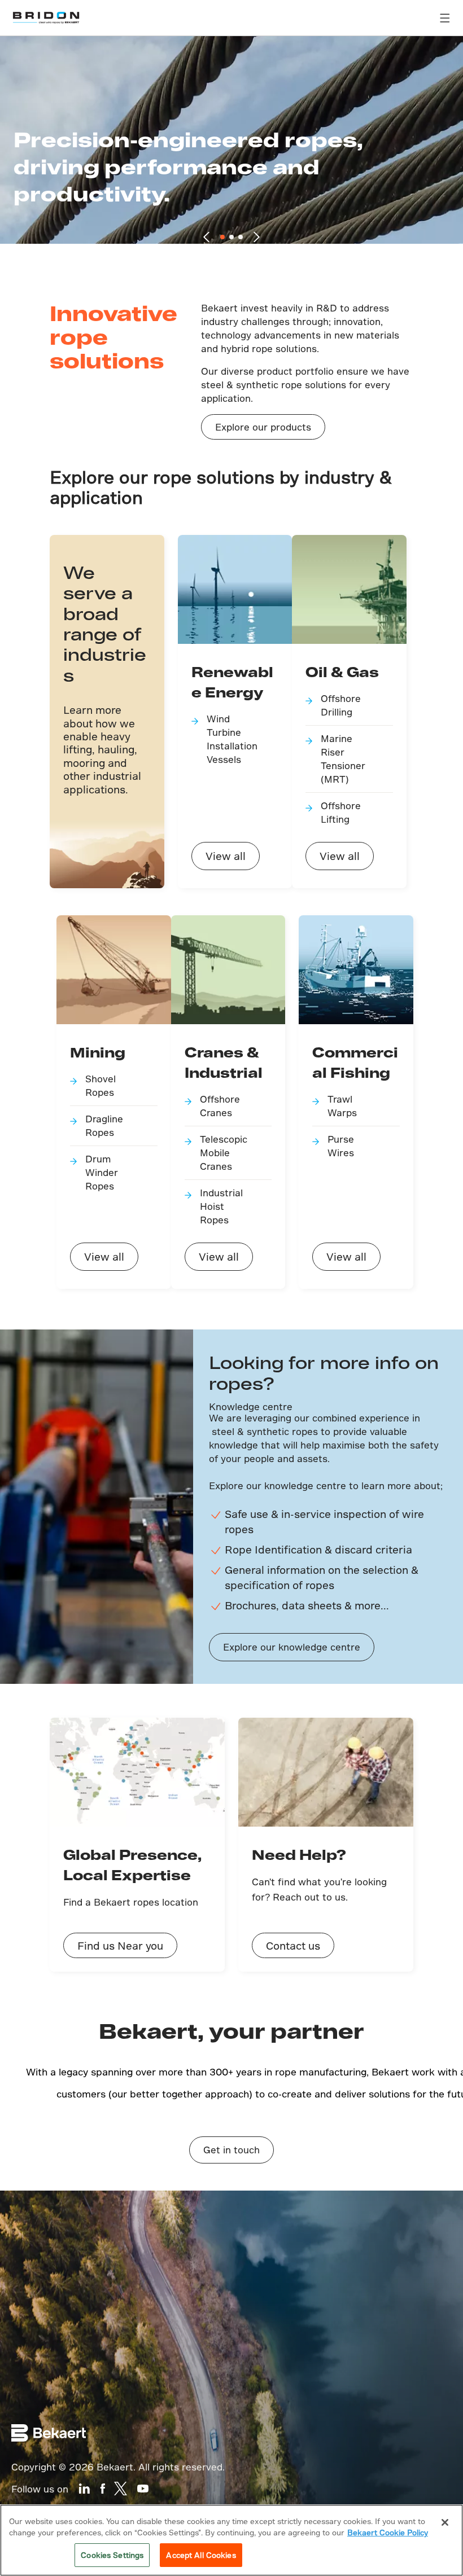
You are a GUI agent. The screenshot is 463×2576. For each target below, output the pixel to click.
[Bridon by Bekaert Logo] (46, 18)
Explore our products (263, 427)
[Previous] (206, 237)
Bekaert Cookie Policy (388, 2532)
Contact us (293, 1945)
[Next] (257, 237)
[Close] (445, 2522)
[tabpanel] (231, 149)
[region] (231, 2540)
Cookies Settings (112, 2555)
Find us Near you (120, 1945)
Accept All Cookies (201, 2555)
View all (226, 856)
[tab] (222, 237)
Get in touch (231, 2150)
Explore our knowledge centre (292, 1647)
